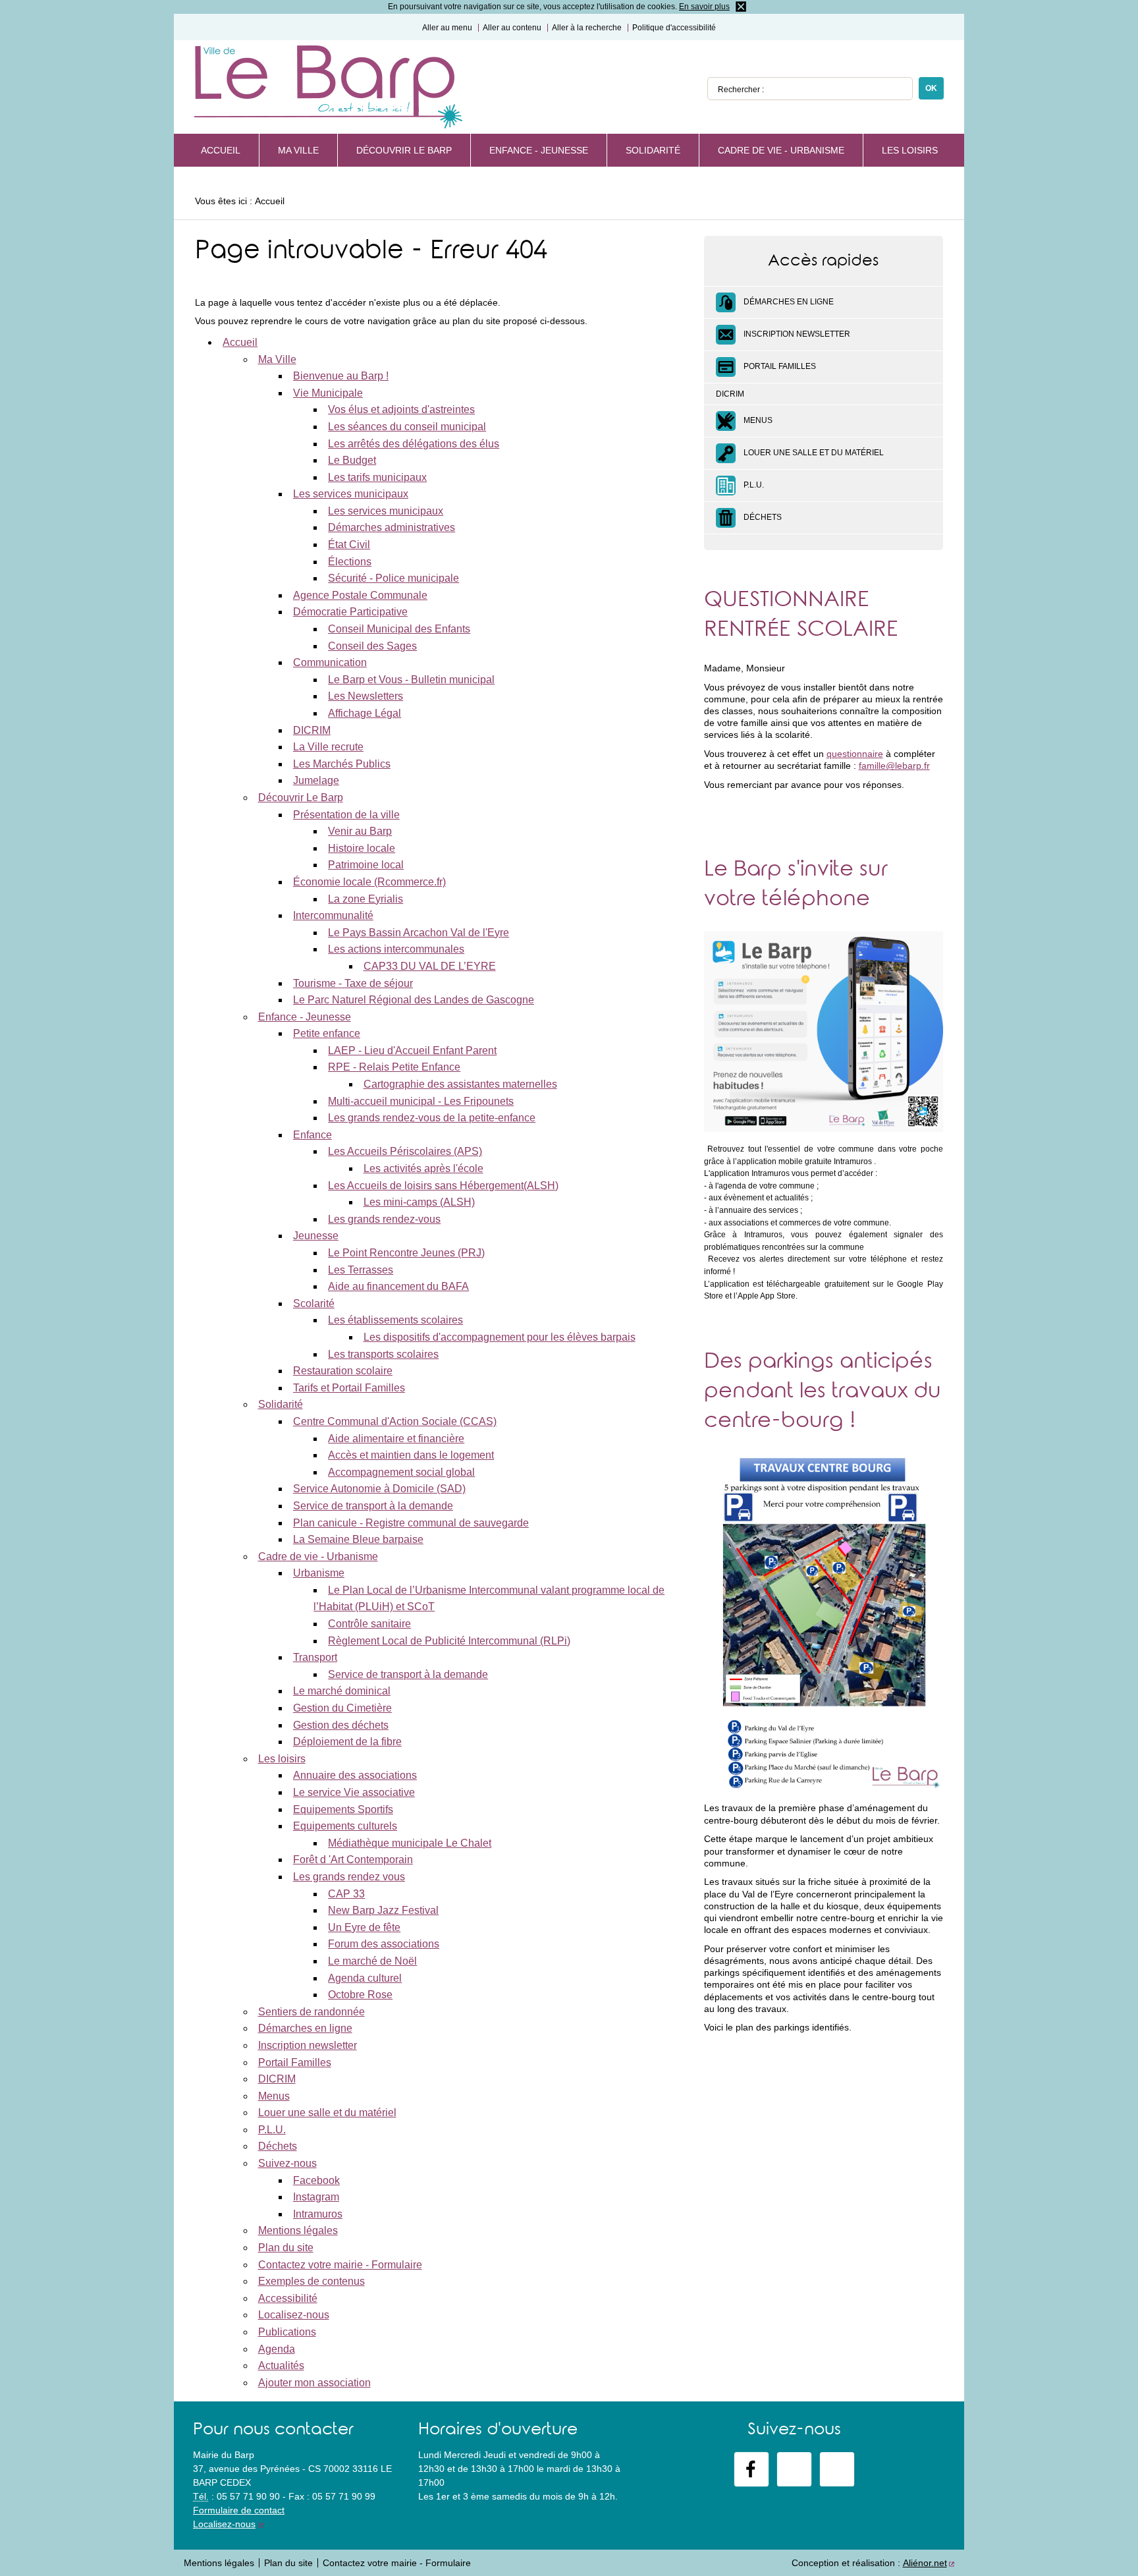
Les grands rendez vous (349, 1877)
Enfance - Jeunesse (539, 150)
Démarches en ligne (305, 2028)
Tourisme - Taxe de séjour (353, 983)
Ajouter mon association (314, 2383)
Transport (315, 1657)
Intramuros (318, 2214)
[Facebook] (751, 2469)
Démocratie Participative (350, 612)
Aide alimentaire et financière (396, 1439)
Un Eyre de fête (364, 1927)
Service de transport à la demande (373, 1506)
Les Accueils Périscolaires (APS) (405, 1151)
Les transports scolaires (383, 1354)
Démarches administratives (392, 527)
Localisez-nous (294, 2315)
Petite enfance (327, 1033)
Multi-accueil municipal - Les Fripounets (421, 1101)
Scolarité (314, 1303)
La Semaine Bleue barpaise (358, 1539)
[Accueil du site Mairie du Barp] (328, 88)
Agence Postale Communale (360, 595)
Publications (287, 2332)
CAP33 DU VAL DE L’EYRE (430, 966)
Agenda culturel (365, 1978)
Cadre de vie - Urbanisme (781, 150)
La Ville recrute (328, 747)
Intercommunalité (333, 915)
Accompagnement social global (401, 1472)
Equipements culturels (345, 1826)
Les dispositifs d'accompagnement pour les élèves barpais (500, 1337)
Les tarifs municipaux (377, 477)
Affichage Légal (365, 713)
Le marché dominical (342, 1691)
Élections (350, 562)
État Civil (349, 545)
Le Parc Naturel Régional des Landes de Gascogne (414, 1000)
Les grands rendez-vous (384, 1219)
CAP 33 (346, 1894)
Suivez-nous (287, 2163)
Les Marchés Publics (342, 764)
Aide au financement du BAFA (398, 1286)
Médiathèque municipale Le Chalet (410, 1843)
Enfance (312, 1135)
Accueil (221, 150)
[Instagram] (794, 2469)
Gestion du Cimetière (342, 1708)
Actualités (281, 2366)
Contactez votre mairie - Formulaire (340, 2265)
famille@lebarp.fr (894, 766)
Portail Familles (295, 2062)
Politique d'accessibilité (674, 28)
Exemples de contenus (312, 2281)
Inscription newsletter (308, 2045)
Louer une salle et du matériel (327, 2113)
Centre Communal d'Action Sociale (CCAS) (395, 1421)
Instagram (316, 2197)
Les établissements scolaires (395, 1320)
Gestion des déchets (341, 1725)
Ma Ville (298, 150)
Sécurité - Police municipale (393, 578)
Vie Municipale (328, 393)
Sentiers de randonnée (312, 2012)
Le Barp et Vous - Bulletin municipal (411, 680)
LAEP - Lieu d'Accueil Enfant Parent (412, 1050)
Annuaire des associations (355, 1775)
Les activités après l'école (423, 1168)
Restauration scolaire (343, 1371)
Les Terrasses (361, 1270)
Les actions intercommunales (396, 949)
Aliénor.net (925, 2563)
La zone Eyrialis (366, 899)
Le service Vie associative (354, 1792)
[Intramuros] (837, 2469)
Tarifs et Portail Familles (349, 1388)
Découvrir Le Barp (404, 150)
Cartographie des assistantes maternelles (460, 1084)
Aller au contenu (512, 28)
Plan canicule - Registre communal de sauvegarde (411, 1523)
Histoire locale (362, 848)
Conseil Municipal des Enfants (399, 629)
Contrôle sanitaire (369, 1624)
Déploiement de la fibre (347, 1742)
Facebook (316, 2180)
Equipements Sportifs (343, 1809)
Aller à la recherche (587, 28)
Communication (330, 662)
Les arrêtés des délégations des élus (414, 444)
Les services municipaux (351, 494)
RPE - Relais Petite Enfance (394, 1067)
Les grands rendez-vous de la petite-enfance (432, 1118)
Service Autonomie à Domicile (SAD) (379, 1489)
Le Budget (352, 460)
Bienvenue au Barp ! (341, 376)
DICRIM (312, 730)
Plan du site (286, 2248)
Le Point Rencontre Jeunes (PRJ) (406, 1253)
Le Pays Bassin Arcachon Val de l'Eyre (419, 933)
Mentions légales (298, 2230)
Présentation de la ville (346, 815)
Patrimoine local (366, 865)
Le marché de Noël (372, 1961)
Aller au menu (447, 28)
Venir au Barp (360, 831)
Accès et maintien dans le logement (411, 1455)
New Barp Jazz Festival (383, 1910)
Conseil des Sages (372, 646)
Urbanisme (319, 1573)
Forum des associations (384, 1944)
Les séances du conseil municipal (407, 427)
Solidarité (653, 150)
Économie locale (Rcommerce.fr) (369, 882)
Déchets (278, 2146)
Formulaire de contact (239, 2510)
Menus (274, 2096)
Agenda (277, 2349)
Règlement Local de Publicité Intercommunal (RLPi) (449, 1641)
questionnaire (855, 754)
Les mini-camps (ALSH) (419, 1202)
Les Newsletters (366, 696)
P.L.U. (272, 2130)
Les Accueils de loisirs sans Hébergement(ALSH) (443, 1186)
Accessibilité (288, 2298)
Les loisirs (910, 150)
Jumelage (316, 780)
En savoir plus (704, 7)
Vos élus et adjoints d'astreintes (401, 409)
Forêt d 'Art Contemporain (353, 1860)
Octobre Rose (360, 1995)
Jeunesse (316, 1236)
